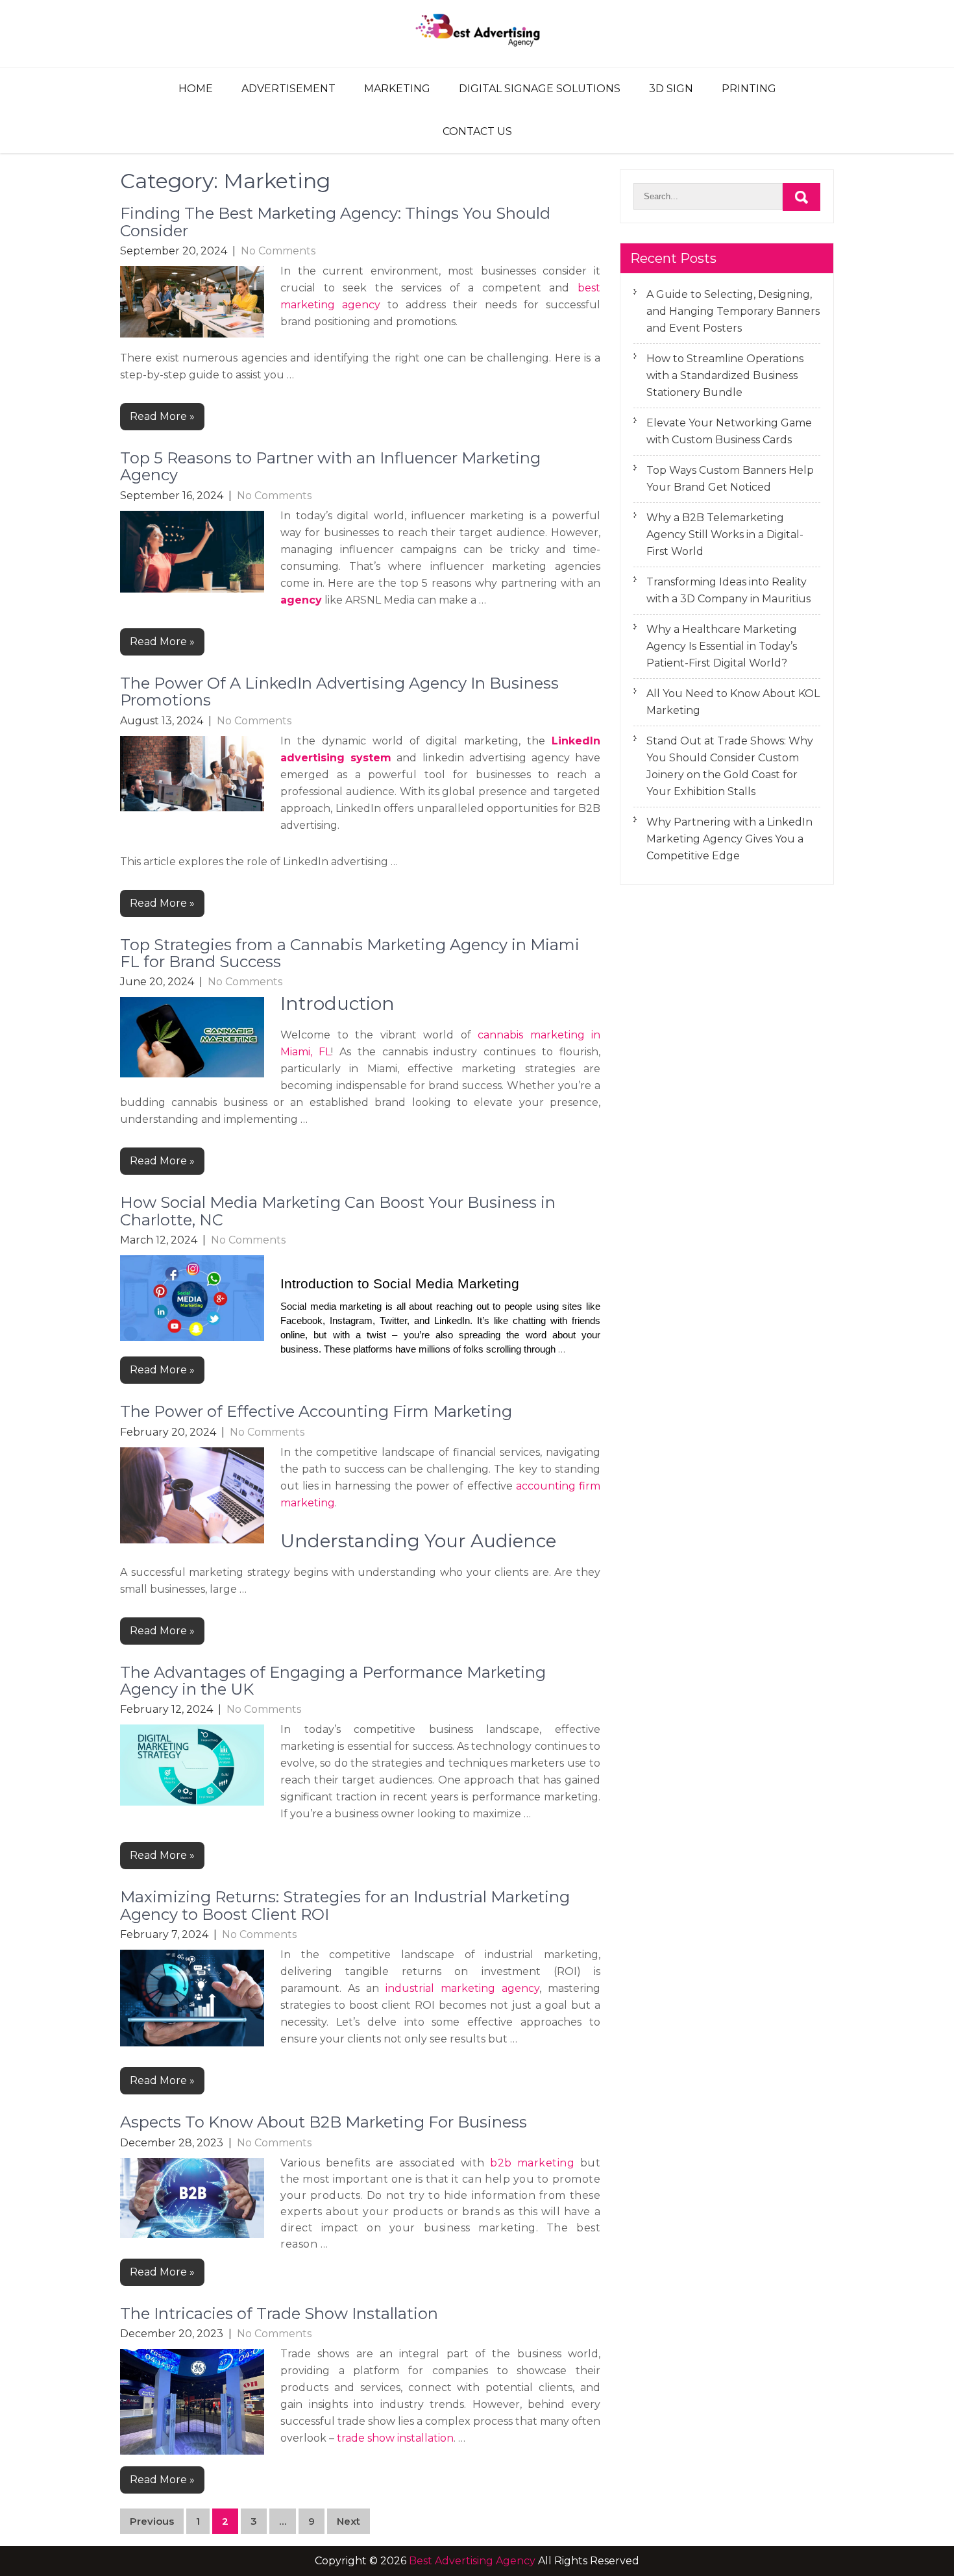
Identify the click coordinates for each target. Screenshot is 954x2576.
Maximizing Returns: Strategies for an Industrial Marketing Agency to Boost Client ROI (345, 1905)
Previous (152, 2521)
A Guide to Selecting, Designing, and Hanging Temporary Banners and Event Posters (733, 311)
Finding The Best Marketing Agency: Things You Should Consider (335, 222)
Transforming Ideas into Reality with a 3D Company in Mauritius (728, 590)
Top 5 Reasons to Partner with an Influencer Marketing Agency (330, 466)
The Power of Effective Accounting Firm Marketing (316, 1411)
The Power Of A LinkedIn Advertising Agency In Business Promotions (339, 692)
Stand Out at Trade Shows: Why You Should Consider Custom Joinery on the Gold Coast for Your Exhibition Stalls (730, 766)
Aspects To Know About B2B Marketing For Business (324, 2122)
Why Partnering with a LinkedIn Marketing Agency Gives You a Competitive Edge (729, 839)
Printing (749, 89)
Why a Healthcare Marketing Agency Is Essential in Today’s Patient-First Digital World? (722, 646)
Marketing (397, 89)
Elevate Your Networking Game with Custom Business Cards (729, 431)
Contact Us (477, 131)
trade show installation (395, 2438)
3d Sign (671, 89)
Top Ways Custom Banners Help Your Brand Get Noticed (730, 479)
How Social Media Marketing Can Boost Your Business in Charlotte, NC (338, 1211)
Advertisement (288, 89)
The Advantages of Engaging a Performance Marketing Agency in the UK (333, 1681)
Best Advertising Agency (472, 2561)
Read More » (162, 416)
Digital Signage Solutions (540, 89)
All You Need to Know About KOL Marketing (733, 702)
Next (349, 2521)
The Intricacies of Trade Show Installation (279, 2313)
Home (196, 89)
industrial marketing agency (462, 1988)
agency (301, 600)
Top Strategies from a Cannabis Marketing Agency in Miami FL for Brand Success (350, 953)
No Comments (278, 251)
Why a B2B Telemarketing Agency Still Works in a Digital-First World (725, 534)
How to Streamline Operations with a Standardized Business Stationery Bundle (725, 375)
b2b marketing (532, 2163)
